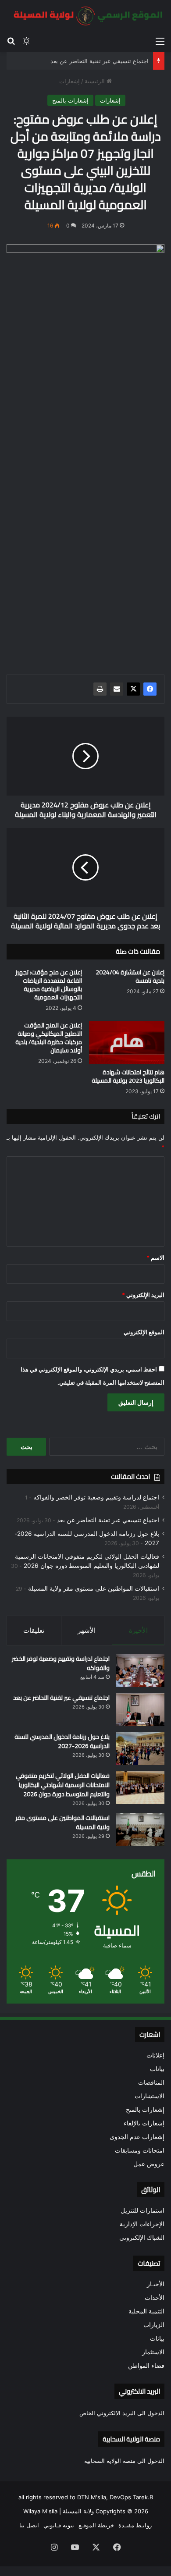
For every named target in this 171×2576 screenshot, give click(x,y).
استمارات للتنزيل (142, 2210)
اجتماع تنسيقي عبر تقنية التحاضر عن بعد (100, 61)
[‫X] (133, 689)
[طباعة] (100, 689)
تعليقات (34, 1630)
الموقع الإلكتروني (144, 1332)
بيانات (157, 2069)
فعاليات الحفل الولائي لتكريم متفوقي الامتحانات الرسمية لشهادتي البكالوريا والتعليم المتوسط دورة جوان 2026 (63, 1785)
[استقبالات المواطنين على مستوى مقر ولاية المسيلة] (140, 1830)
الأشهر (87, 1630)
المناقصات (151, 2082)
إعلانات (155, 2055)
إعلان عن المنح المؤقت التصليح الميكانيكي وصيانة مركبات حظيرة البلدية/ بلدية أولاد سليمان (49, 1038)
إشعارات (69, 81)
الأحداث (155, 2298)
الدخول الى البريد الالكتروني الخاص (122, 2413)
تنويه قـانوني (59, 2525)
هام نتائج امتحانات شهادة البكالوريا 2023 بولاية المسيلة (128, 1076)
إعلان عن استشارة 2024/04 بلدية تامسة (130, 976)
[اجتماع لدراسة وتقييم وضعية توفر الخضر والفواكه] (140, 1671)
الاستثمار (153, 2352)
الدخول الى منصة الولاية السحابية (124, 2461)
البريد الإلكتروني (143, 1295)
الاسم (155, 1258)
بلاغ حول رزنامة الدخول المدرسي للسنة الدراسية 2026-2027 (62, 1741)
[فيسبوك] (150, 689)
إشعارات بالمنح (70, 100)
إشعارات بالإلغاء (144, 2123)
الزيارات (154, 2325)
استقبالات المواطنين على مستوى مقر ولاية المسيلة (94, 1588)
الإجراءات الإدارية (142, 2224)
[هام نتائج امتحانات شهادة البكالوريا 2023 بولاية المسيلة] (127, 1043)
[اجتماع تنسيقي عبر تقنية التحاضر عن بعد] (140, 1710)
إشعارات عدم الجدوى (137, 2137)
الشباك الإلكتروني (142, 2238)
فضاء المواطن (146, 2366)
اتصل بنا (29, 2525)
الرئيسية (96, 81)
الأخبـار (156, 2284)
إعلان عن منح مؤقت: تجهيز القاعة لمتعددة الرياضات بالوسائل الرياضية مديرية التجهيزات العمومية (49, 985)
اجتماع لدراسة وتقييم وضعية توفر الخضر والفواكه (96, 1497)
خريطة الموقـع (96, 2525)
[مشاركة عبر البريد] (117, 689)
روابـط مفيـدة (135, 2525)
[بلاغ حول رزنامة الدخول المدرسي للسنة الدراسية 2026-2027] (140, 1749)
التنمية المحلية (146, 2311)
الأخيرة (138, 1630)
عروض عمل (149, 2164)
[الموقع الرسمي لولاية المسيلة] (85, 16)
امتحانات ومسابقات (140, 2150)
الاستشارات (150, 2096)
